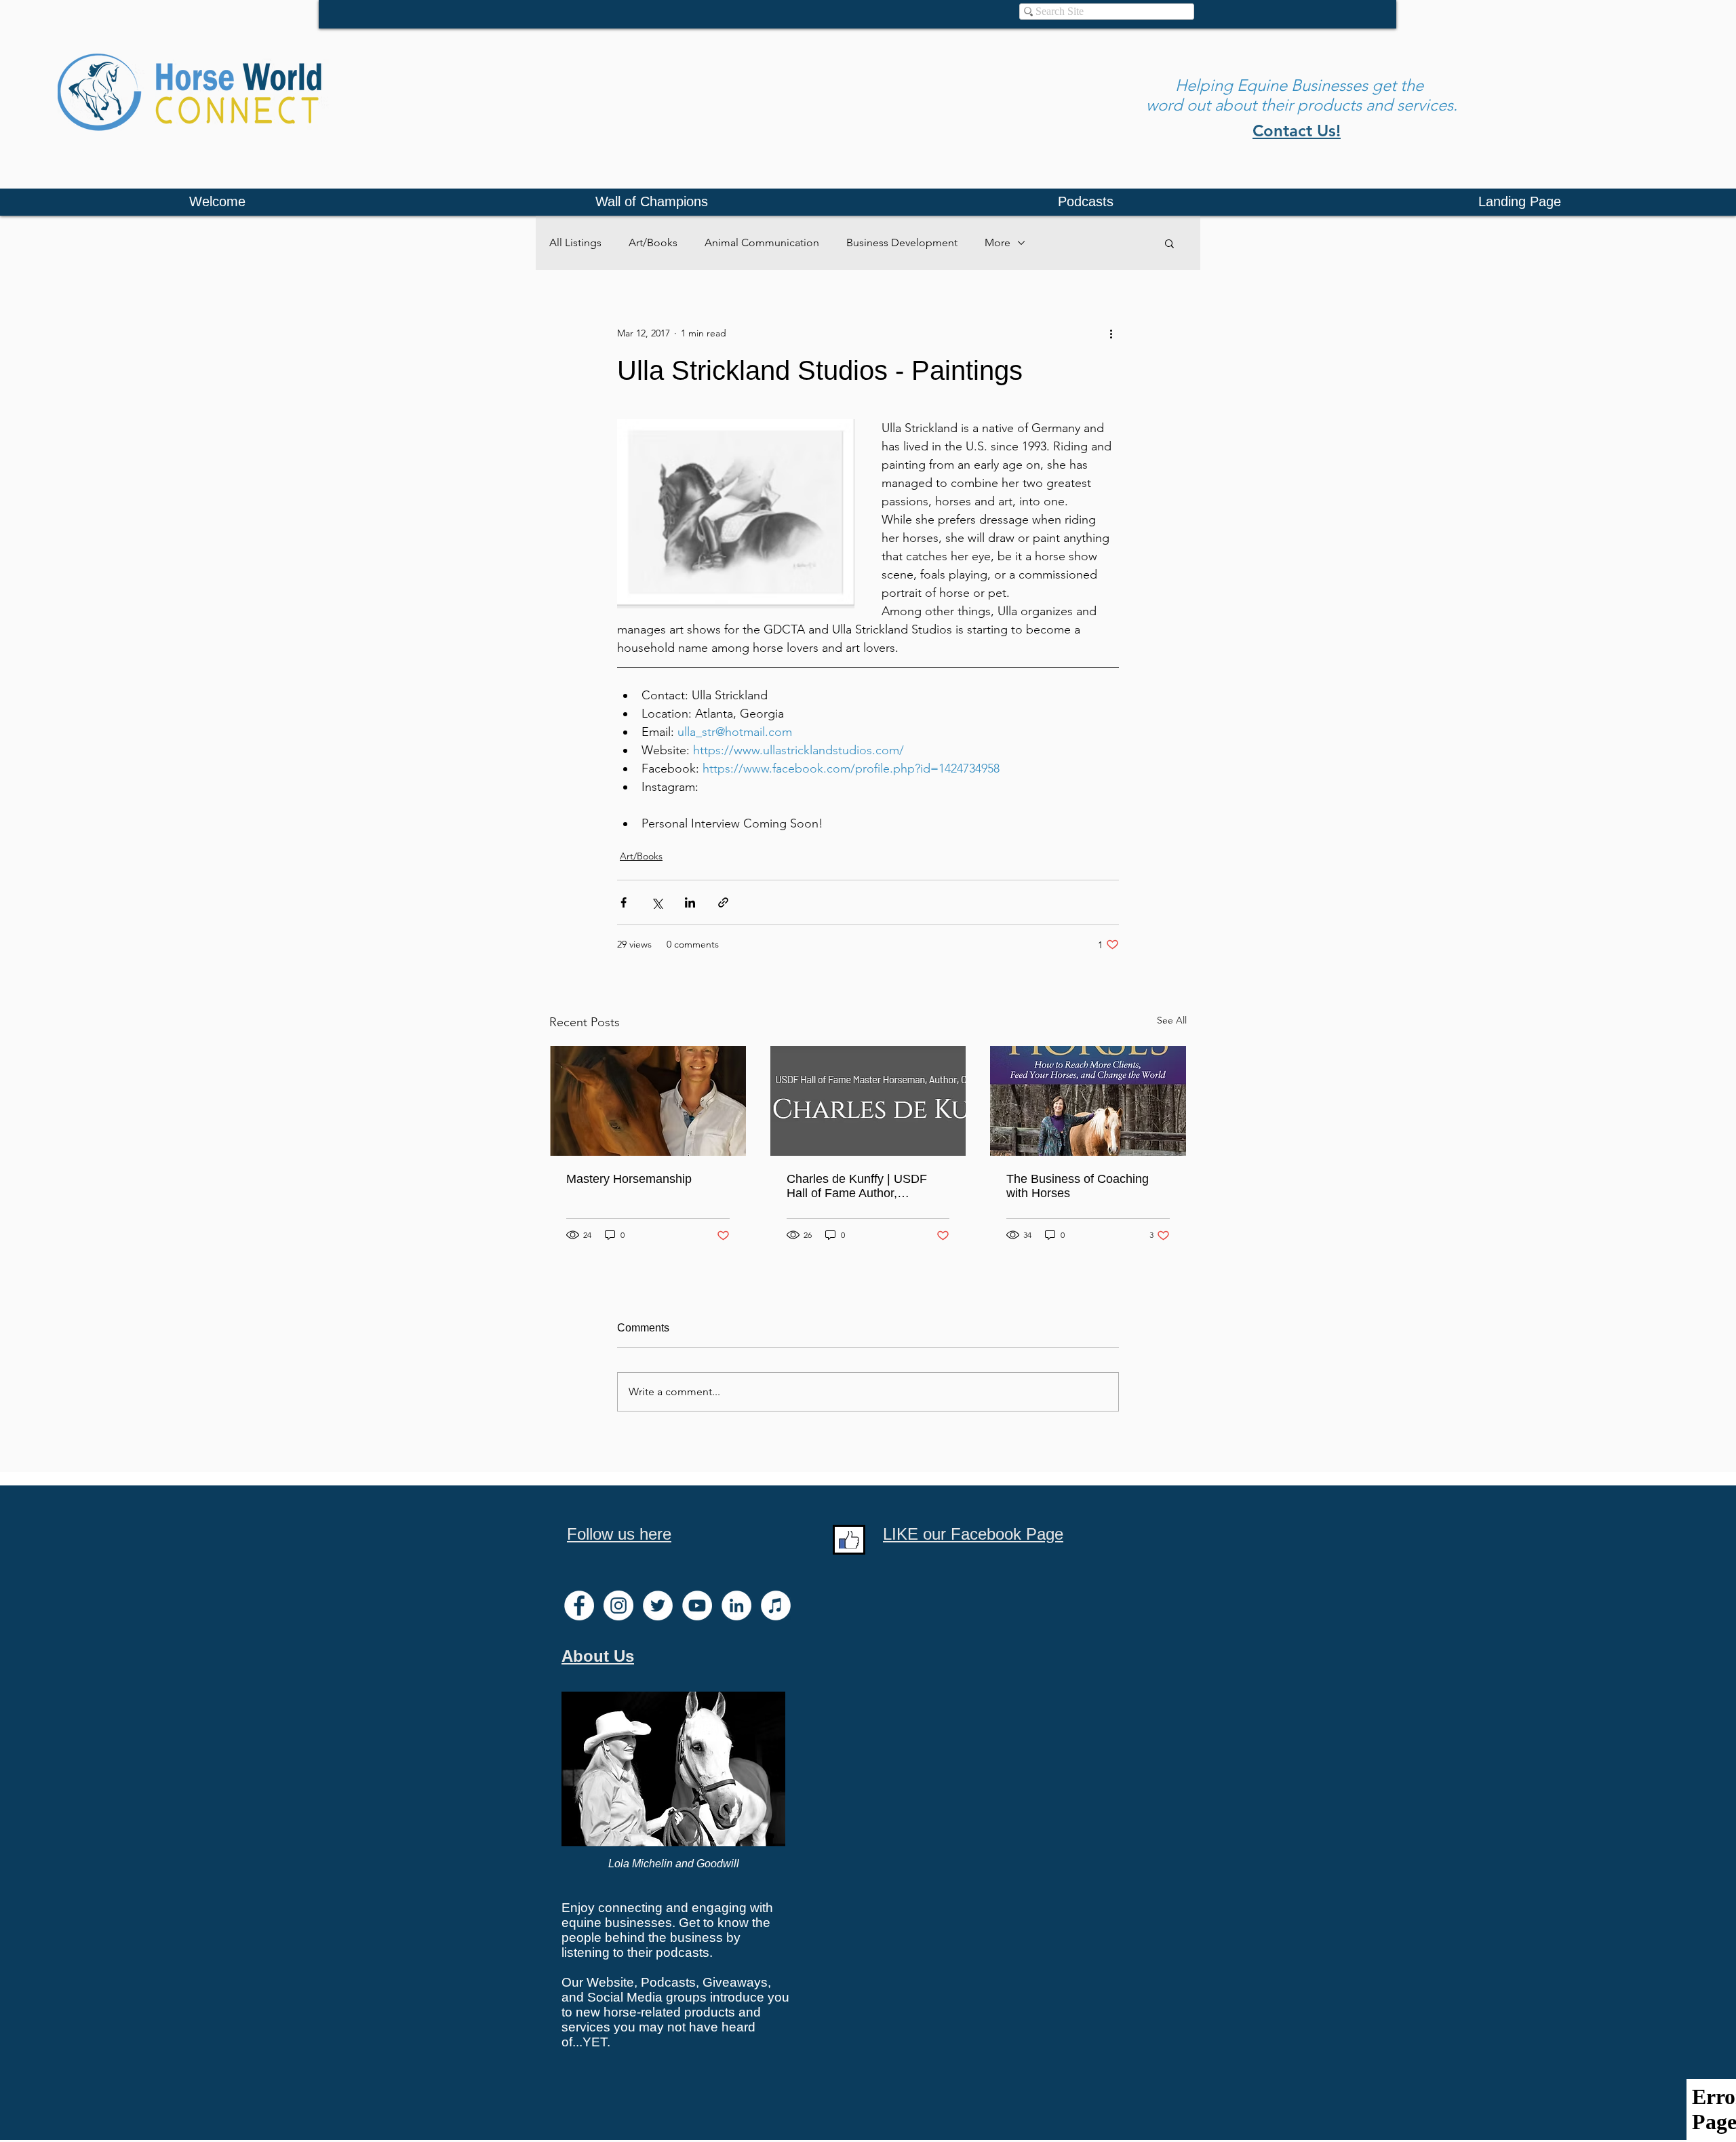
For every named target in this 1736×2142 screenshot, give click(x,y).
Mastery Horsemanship (629, 1179)
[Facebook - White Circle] (579, 1605)
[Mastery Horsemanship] (648, 1101)
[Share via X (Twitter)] (657, 902)
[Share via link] (723, 902)
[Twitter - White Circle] (658, 1605)
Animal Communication (762, 242)
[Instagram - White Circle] (618, 1605)
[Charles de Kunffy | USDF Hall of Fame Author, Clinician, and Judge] (868, 1101)
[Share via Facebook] (624, 902)
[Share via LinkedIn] (690, 902)
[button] (1169, 243)
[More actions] (1111, 333)
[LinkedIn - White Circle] (736, 1605)
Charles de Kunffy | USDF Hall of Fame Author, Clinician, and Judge (857, 1186)
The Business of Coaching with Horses (1078, 1186)
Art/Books (653, 242)
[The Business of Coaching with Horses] (1088, 1101)
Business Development (902, 242)
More (998, 242)
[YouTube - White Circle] (697, 1605)
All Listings (575, 242)
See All (1172, 1020)
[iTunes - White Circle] (776, 1605)
